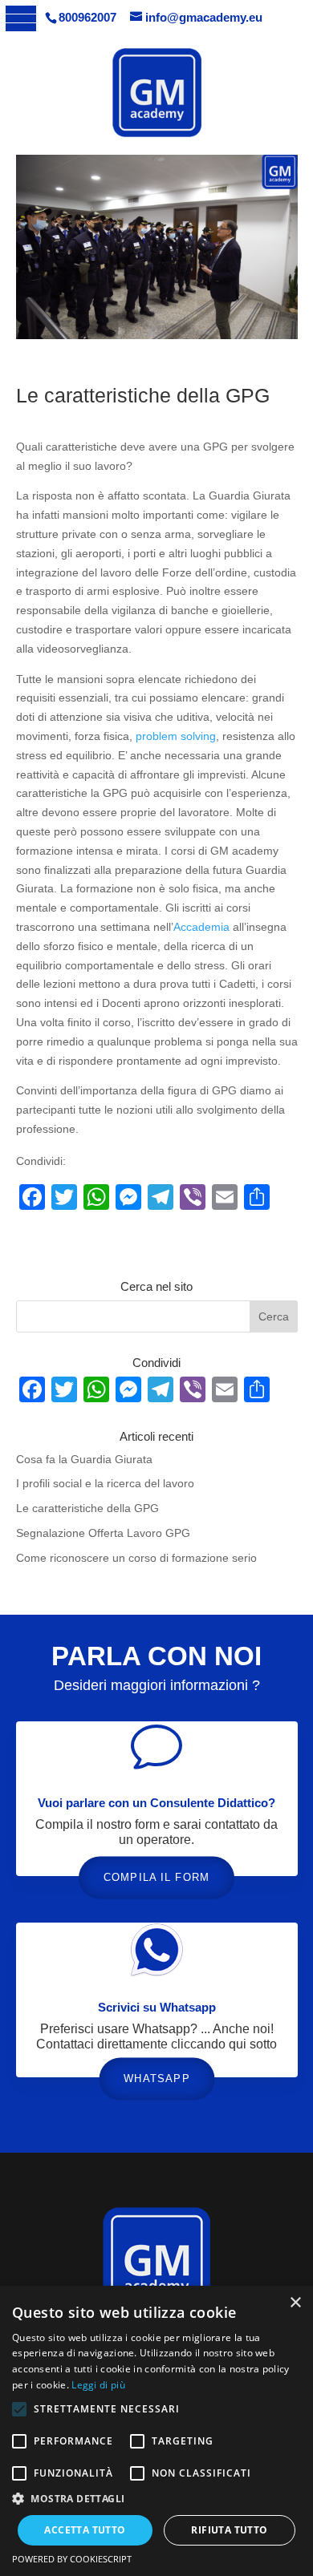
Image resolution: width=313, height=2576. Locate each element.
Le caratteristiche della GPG (87, 1508)
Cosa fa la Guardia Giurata (84, 1459)
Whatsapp (157, 2079)
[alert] (156, 2431)
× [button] (295, 2303)
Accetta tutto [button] (85, 2530)
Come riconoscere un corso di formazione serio (136, 1558)
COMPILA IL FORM (157, 1876)
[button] (156, 2499)
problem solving (176, 736)
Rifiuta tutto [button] (229, 2530)
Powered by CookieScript (72, 2559)
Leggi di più (98, 2385)
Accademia (201, 927)
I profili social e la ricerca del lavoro (105, 1483)
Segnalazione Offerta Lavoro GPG (103, 1533)
